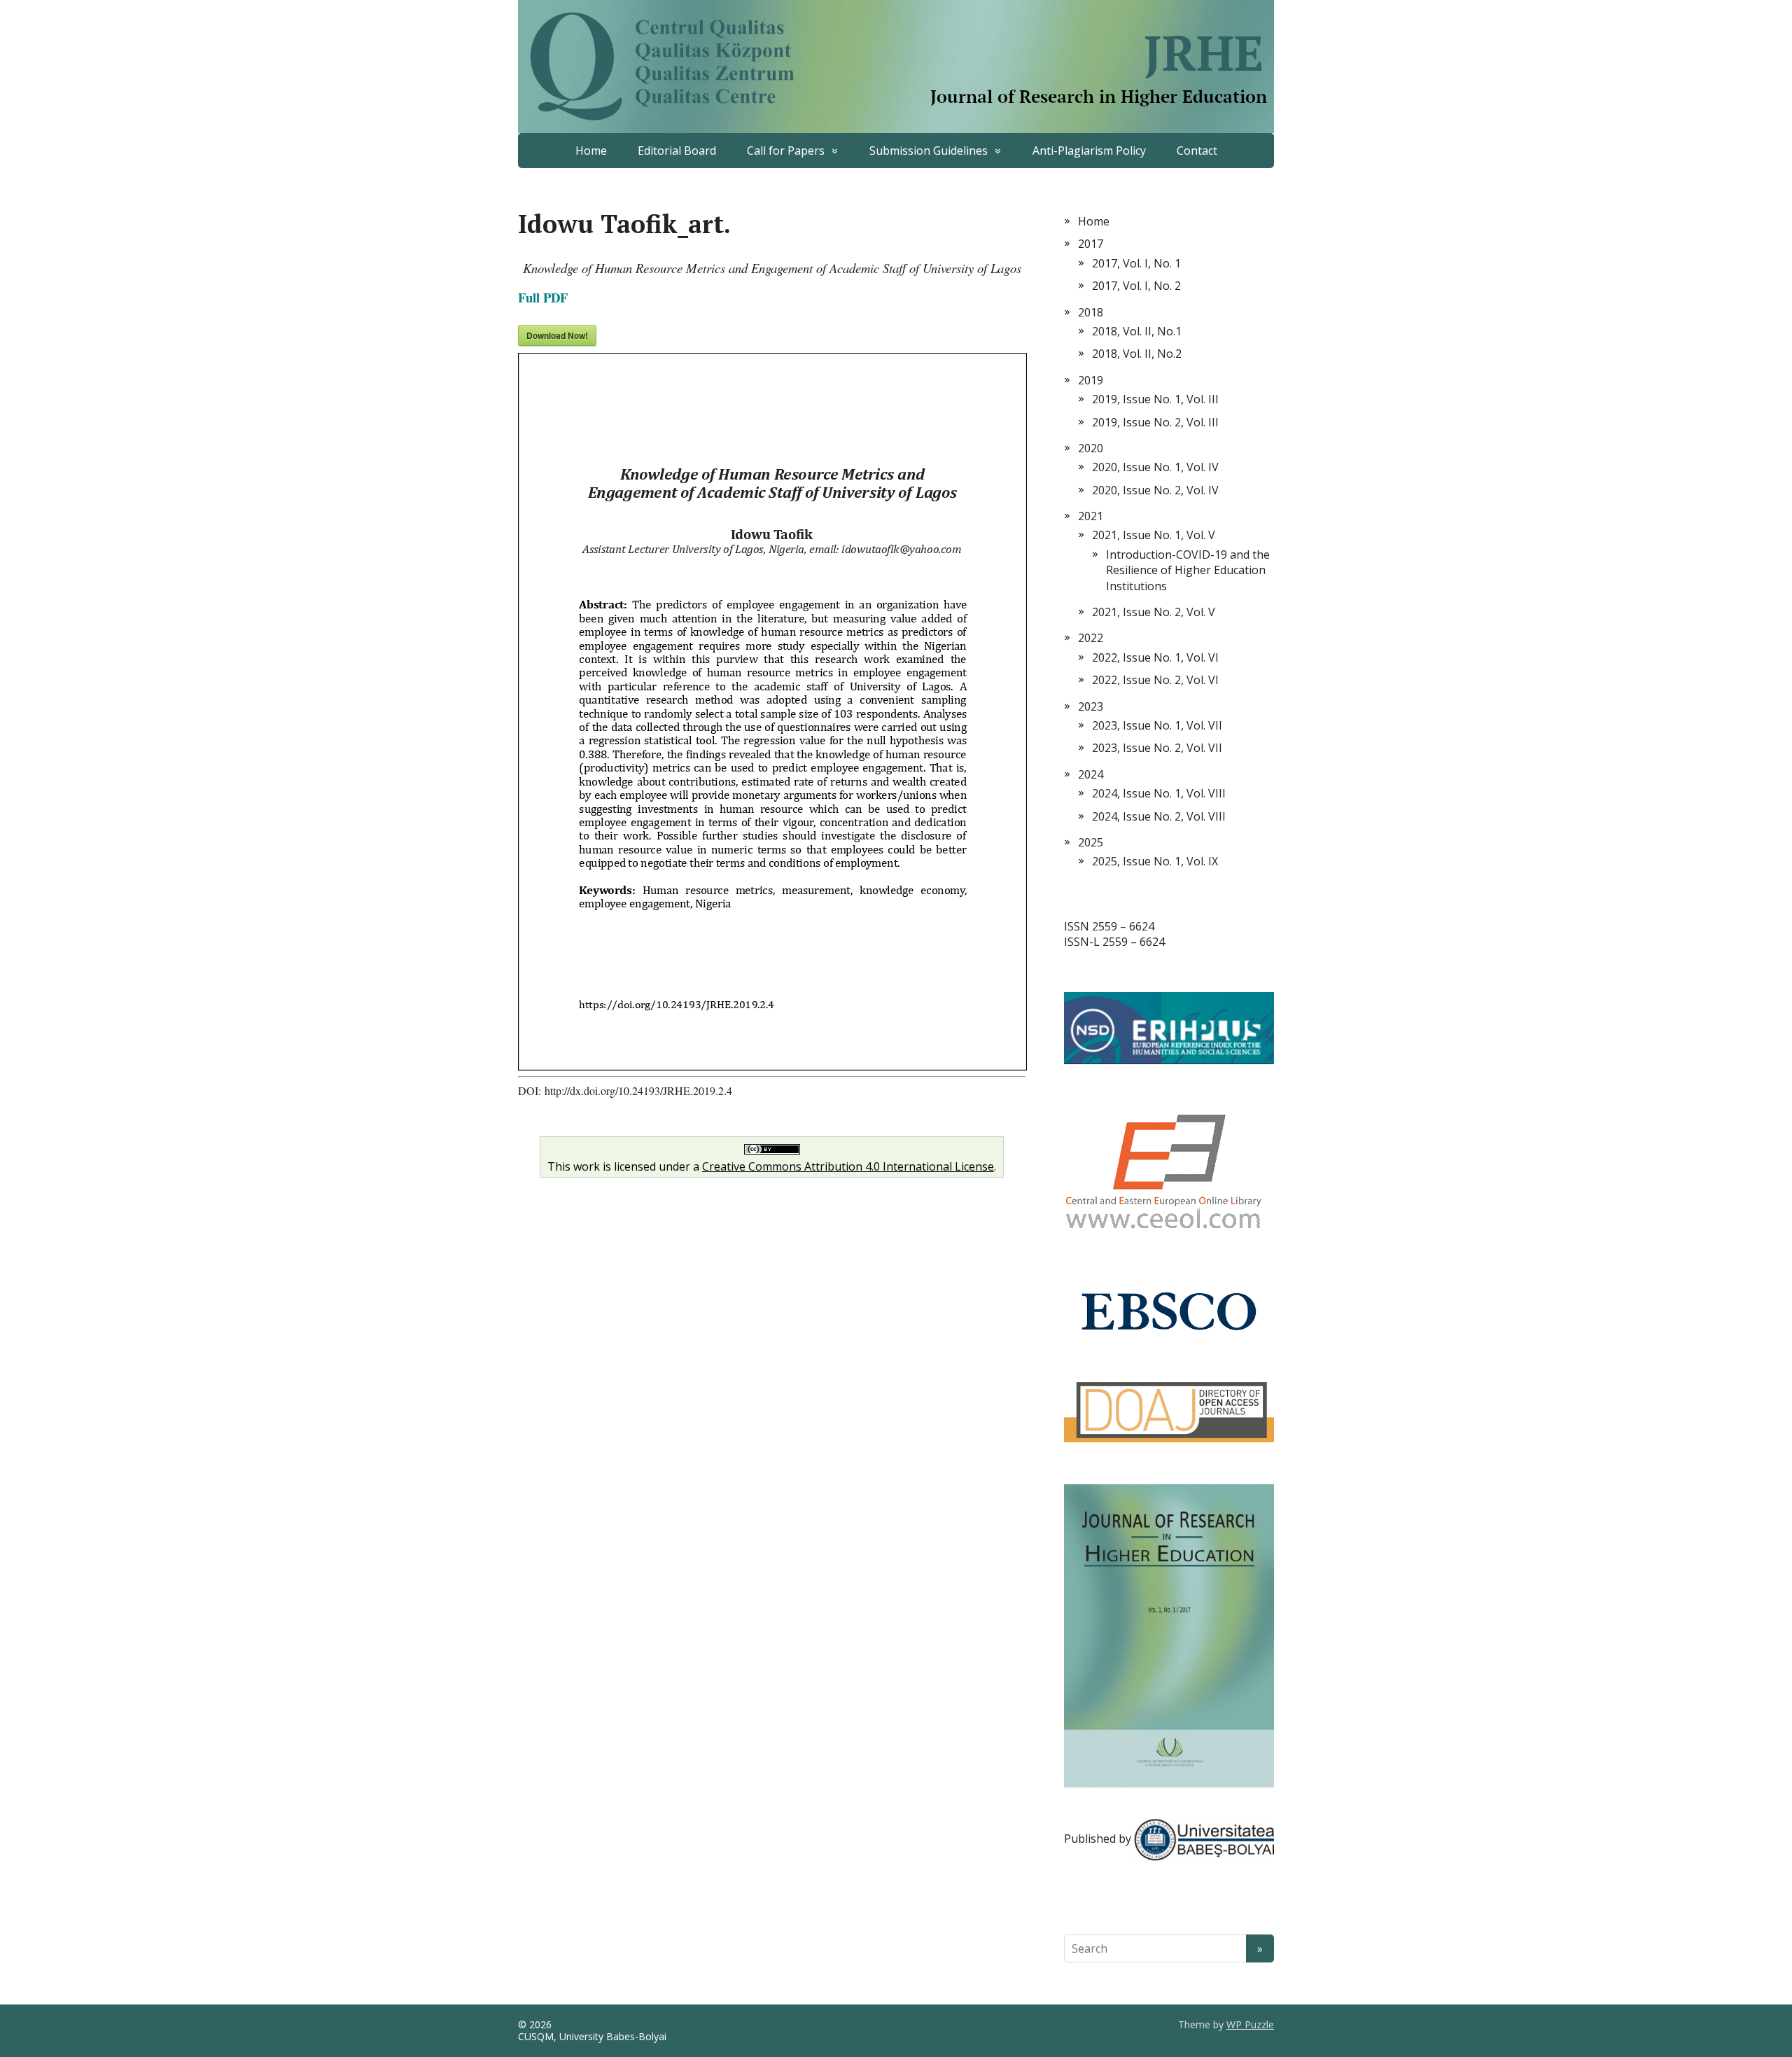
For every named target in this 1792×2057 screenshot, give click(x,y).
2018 (1091, 312)
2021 (1091, 516)
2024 (1091, 774)
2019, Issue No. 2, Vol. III (1155, 422)
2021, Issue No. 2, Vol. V (1154, 612)
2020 (1091, 448)
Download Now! (557, 335)
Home (591, 151)
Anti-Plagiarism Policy (1089, 151)
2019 (1091, 380)
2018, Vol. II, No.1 (1137, 331)
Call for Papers (786, 151)
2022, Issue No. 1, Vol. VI (1155, 657)
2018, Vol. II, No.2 (1137, 354)
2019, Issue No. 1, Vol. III (1155, 399)
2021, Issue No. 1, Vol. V (1154, 535)
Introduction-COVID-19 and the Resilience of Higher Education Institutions (1188, 570)
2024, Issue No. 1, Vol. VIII (1159, 793)
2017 (1091, 244)
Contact (1197, 151)
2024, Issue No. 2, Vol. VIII (1159, 816)
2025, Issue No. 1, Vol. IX (1155, 861)
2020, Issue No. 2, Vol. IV (1155, 490)
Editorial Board (677, 151)
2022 (1091, 638)
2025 (1091, 842)
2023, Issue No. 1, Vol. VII (1157, 725)
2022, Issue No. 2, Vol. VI (1155, 680)
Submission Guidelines (929, 151)
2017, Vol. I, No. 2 (1136, 286)
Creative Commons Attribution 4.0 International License (848, 1166)
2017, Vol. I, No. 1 (1136, 263)
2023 (1091, 706)
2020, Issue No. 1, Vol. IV (1155, 467)
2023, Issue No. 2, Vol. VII (1157, 748)
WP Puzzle (1250, 2024)
